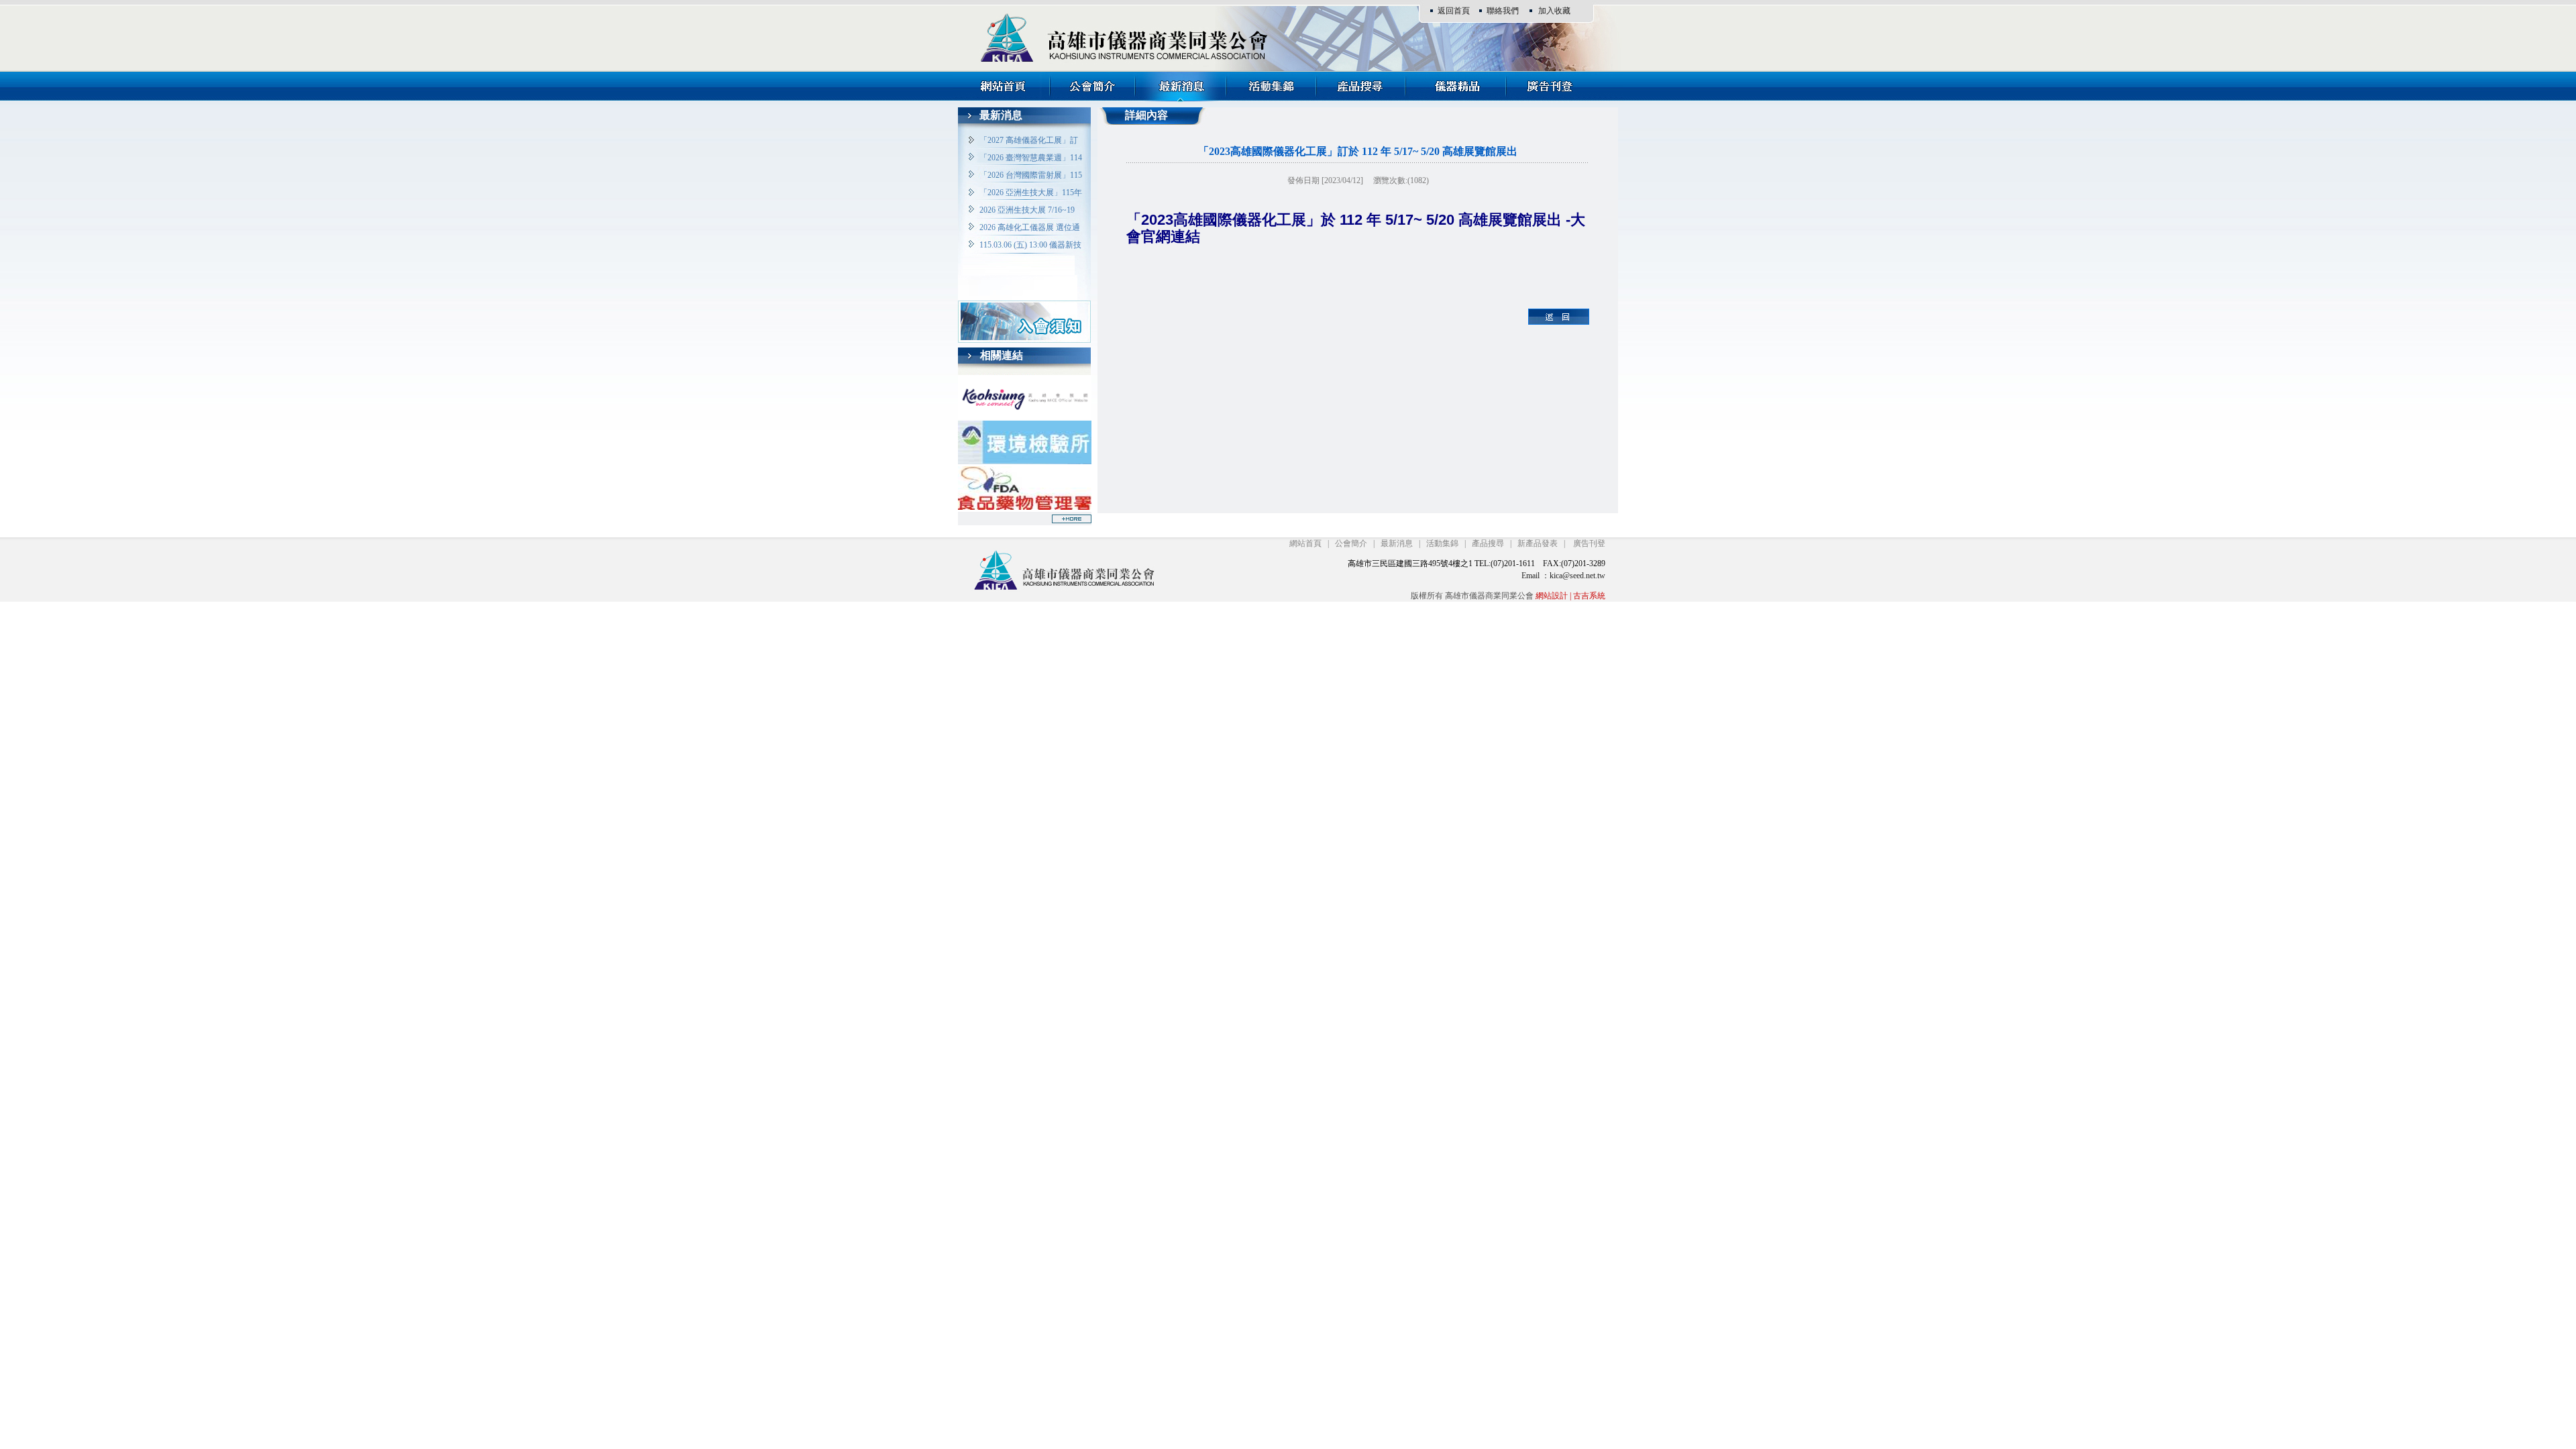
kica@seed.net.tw (1577, 576)
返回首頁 (1454, 11)
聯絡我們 (1503, 11)
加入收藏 (1554, 11)
